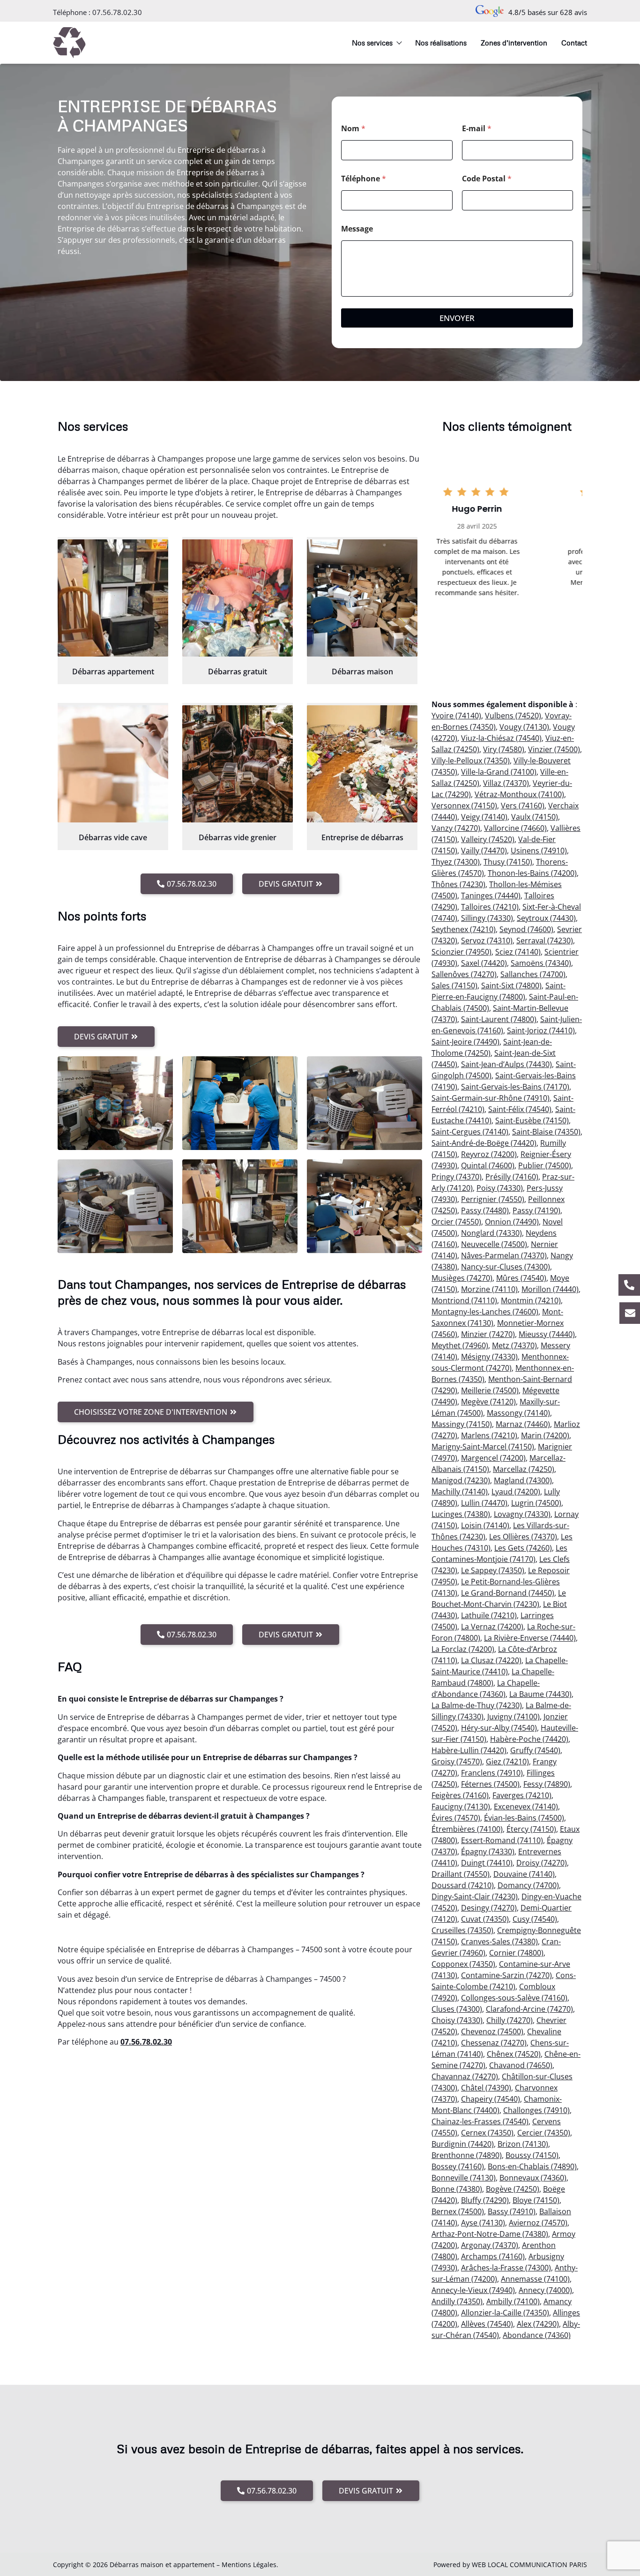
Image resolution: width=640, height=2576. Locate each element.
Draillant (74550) (461, 1874)
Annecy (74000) (545, 2290)
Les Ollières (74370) (523, 1537)
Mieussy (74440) (547, 1334)
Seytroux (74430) (546, 918)
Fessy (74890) (547, 1784)
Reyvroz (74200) (489, 1154)
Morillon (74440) (550, 1289)
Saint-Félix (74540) (520, 1109)
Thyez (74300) (456, 862)
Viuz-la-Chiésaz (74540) (501, 738)
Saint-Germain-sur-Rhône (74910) (491, 1098)
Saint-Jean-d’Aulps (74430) (506, 1064)
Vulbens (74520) (513, 716)
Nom (353, 129)
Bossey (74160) (458, 2166)
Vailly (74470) (484, 851)
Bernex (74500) (458, 2211)
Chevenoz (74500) (492, 2031)
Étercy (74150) (531, 1829)
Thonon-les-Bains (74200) (532, 873)
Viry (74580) (504, 749)
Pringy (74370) (457, 1177)
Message (357, 229)
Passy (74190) (536, 1210)
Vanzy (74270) (456, 828)
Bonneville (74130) (464, 2178)
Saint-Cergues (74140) (470, 1132)
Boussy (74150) (532, 2155)
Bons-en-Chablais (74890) (532, 2166)
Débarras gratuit (238, 672)
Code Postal (487, 179)
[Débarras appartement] (113, 598)
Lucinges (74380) (461, 1514)
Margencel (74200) (493, 1458)
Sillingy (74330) (487, 918)
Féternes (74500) (490, 1784)
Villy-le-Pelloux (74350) (471, 761)
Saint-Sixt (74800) (511, 986)
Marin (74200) (545, 1435)
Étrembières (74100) (467, 1829)
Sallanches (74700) (533, 974)
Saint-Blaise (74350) (546, 1132)
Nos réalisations (441, 43)
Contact (574, 43)
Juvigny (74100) (513, 1717)
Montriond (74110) (464, 1300)
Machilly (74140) (460, 1492)
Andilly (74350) (457, 2301)
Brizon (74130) (523, 2144)
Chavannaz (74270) (465, 2076)
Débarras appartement (113, 672)
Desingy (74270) (489, 1908)
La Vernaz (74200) (492, 1627)
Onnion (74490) (512, 1222)
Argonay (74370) (490, 2245)
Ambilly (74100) (513, 2301)
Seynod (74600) (526, 929)
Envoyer (457, 318)
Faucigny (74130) (461, 1807)
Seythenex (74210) (464, 929)
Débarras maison (362, 672)
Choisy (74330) (457, 2020)
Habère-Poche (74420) (529, 1739)
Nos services (372, 43)
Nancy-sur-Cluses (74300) (506, 1267)
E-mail (477, 129)
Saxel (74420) (484, 963)
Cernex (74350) (487, 2133)
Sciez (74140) (518, 952)
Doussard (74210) (463, 1885)
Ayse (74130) (483, 2223)
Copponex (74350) (463, 1964)
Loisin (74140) (485, 1525)
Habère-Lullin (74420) (469, 1750)
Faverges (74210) (522, 1795)
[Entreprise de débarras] (362, 764)
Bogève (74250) (513, 2189)
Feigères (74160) (460, 1795)
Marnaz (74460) (523, 1424)
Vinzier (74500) (554, 749)
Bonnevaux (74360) (533, 2178)
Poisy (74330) (500, 1188)
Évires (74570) (456, 1818)
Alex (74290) (538, 2324)
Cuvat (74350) (485, 1919)
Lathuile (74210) (489, 1615)
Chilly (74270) (510, 2020)
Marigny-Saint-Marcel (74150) (483, 1447)
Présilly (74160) (512, 1177)
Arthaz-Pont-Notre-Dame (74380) (490, 2234)
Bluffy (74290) (485, 2200)
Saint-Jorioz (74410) (541, 1030)
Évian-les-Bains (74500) (524, 1818)
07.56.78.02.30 (117, 12)
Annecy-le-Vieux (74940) (473, 2290)
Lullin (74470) (484, 1503)
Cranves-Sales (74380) (499, 1941)
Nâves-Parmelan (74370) (504, 1255)
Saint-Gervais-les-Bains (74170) (515, 1087)
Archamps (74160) (493, 2256)
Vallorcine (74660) (515, 828)
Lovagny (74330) (522, 1514)
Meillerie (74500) (490, 1390)
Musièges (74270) (462, 1278)
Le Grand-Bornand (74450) (508, 1593)
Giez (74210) (507, 1762)
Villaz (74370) (506, 783)
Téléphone (364, 179)
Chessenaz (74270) (494, 2043)
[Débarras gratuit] (238, 598)
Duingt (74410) (487, 1863)
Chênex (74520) (514, 2054)
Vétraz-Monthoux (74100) (519, 794)
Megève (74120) (488, 1402)
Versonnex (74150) (464, 806)
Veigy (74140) (484, 817)
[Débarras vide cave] (113, 764)
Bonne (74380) (457, 2189)
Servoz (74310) (487, 941)
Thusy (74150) (508, 862)
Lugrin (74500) (536, 1503)
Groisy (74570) (457, 1762)
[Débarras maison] (362, 598)
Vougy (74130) (524, 727)
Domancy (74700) (528, 1885)
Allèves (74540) (487, 2324)
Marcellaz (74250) (524, 1469)
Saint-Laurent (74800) (499, 1019)
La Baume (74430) (540, 1694)
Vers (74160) (523, 806)
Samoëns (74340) (541, 963)
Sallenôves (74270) (464, 974)
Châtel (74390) (486, 2088)
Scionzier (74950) (461, 952)
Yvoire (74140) (456, 716)
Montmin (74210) (531, 1300)
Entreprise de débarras (362, 837)
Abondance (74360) (537, 2335)
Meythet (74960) (460, 1345)
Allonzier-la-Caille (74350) (505, 2313)
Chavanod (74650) (521, 2065)
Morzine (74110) (489, 1289)
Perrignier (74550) (493, 1199)
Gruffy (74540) (535, 1750)
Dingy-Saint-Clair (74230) (475, 1897)
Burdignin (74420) (463, 2144)
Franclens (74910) (492, 1773)
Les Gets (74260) (523, 1548)
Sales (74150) (454, 986)
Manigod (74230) (461, 1480)
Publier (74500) (545, 1165)
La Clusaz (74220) (491, 1660)
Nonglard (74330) (491, 1233)
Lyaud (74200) (516, 1492)
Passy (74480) (485, 1210)
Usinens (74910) (539, 851)
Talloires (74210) (490, 907)
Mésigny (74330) (489, 1357)
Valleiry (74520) (488, 839)
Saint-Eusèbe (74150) (532, 1120)
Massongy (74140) (518, 1413)
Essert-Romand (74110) (502, 1840)
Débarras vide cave (113, 837)
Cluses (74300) (457, 2009)
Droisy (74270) (542, 1863)
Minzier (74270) (488, 1334)
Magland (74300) (523, 1480)
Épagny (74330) (488, 1852)
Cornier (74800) (516, 1953)
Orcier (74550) (456, 1222)
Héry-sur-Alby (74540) (499, 1728)
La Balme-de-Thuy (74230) (477, 1705)
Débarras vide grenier (238, 837)
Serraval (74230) (545, 941)
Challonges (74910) (536, 2110)
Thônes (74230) (458, 884)
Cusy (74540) (535, 1919)
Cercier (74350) (544, 2133)
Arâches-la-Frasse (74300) (506, 2268)
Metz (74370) (514, 1345)
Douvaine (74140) (524, 1874)
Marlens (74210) (489, 1435)
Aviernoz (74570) (538, 2223)
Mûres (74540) (521, 1278)
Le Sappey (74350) (493, 1570)
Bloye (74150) (536, 2200)
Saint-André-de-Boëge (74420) (484, 1143)
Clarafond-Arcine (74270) (529, 2009)
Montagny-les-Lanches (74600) (485, 1312)
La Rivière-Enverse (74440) (530, 1638)
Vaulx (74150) (535, 817)
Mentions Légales (249, 2565)
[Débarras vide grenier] (238, 764)
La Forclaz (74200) (463, 1649)
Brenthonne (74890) (467, 2155)
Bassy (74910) (512, 2211)
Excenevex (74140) (526, 1807)
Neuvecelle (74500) (494, 1244)
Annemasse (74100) (535, 2279)
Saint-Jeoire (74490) (465, 1042)
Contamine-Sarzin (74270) (506, 1975)
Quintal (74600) (488, 1165)
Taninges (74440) (491, 896)
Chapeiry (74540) (491, 2099)
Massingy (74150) (462, 1424)
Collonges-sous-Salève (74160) (514, 1998)
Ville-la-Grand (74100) (499, 772)
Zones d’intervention (514, 43)
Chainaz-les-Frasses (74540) (480, 2121)
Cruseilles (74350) (462, 1930)
